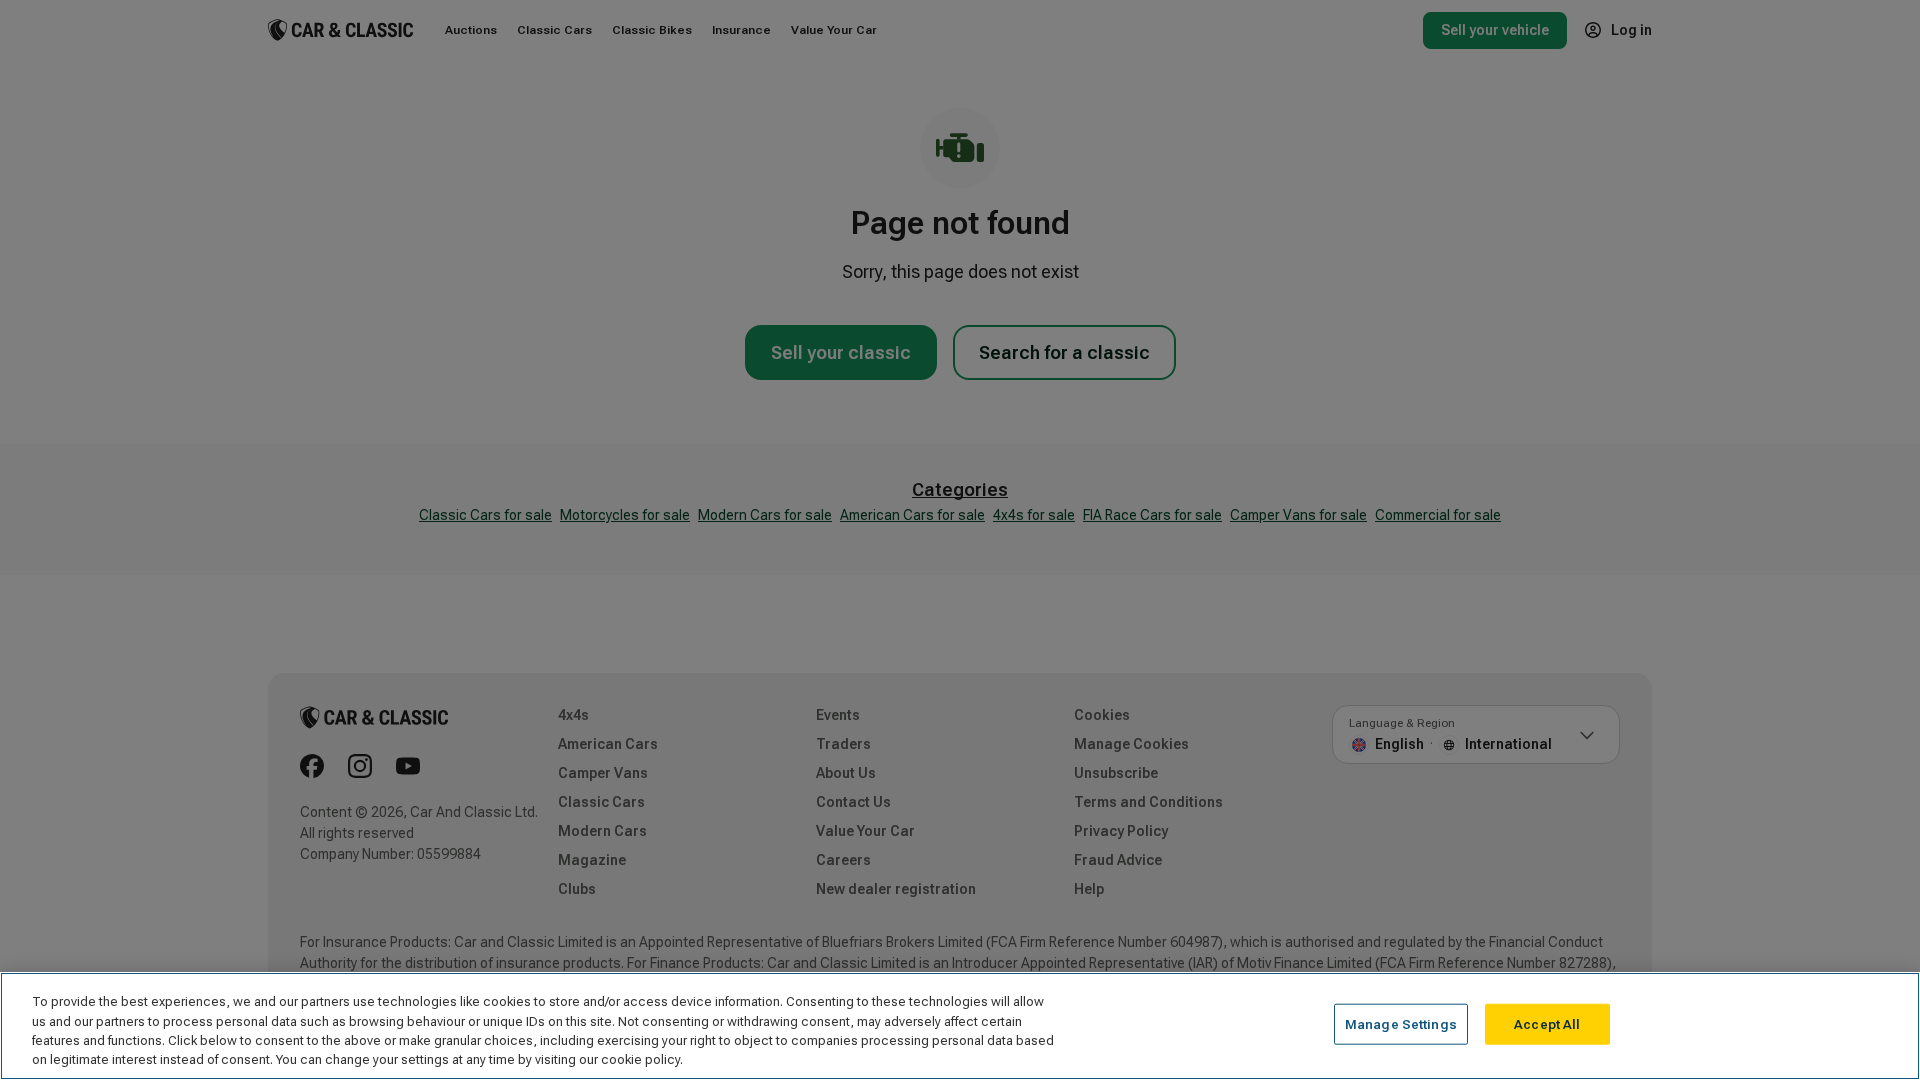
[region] (960, 1026)
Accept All (1547, 1024)
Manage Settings (1401, 1024)
